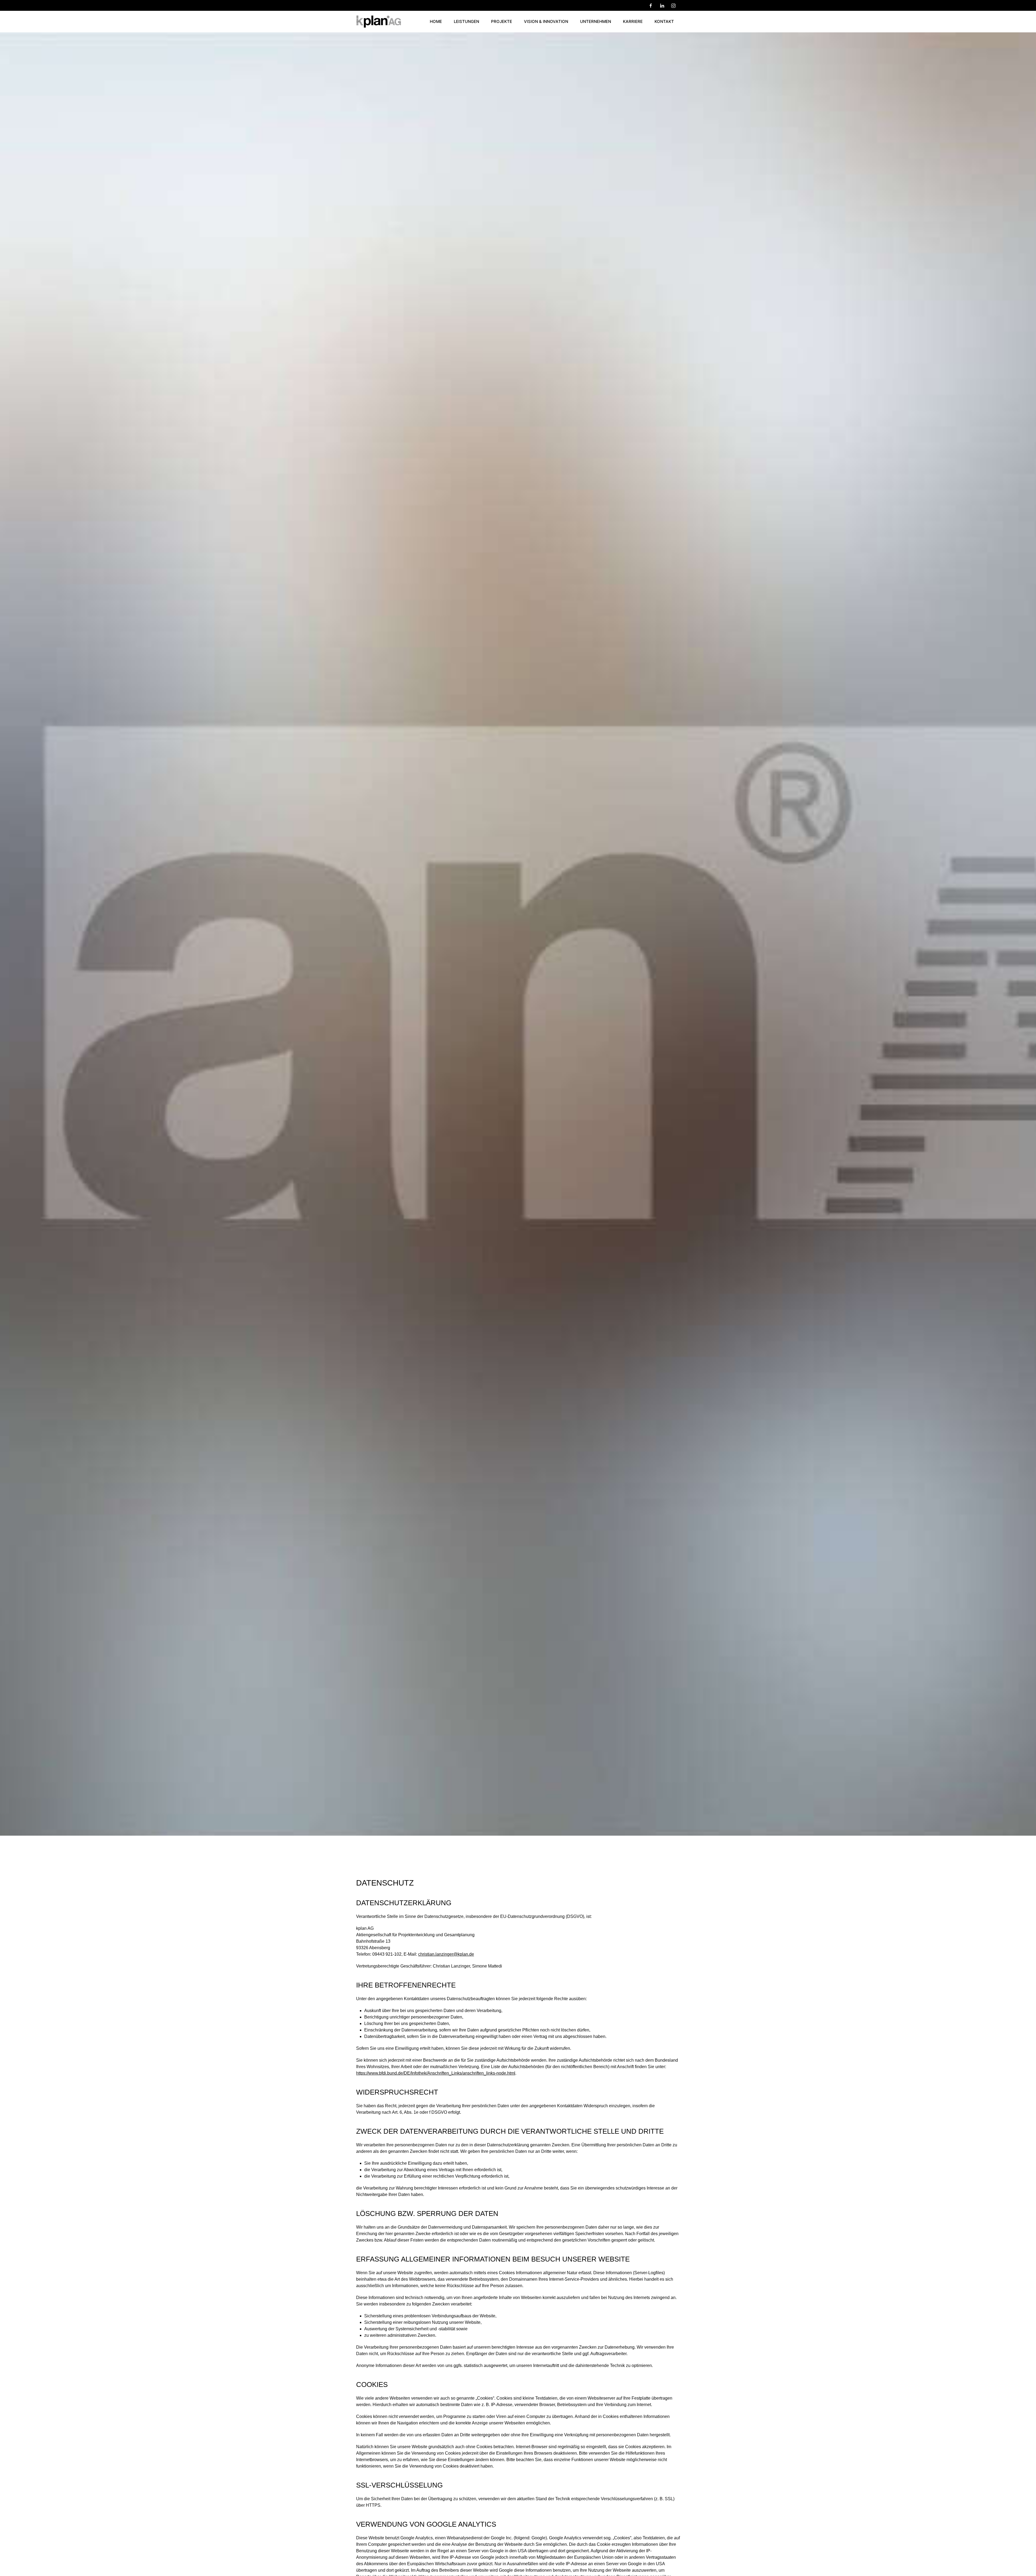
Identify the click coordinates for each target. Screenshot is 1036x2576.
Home (436, 21)
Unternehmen (596, 21)
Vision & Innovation (546, 21)
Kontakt (664, 21)
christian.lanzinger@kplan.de (446, 1954)
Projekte (502, 21)
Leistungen (466, 21)
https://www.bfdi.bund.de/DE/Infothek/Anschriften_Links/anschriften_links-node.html (436, 2073)
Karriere (633, 21)
